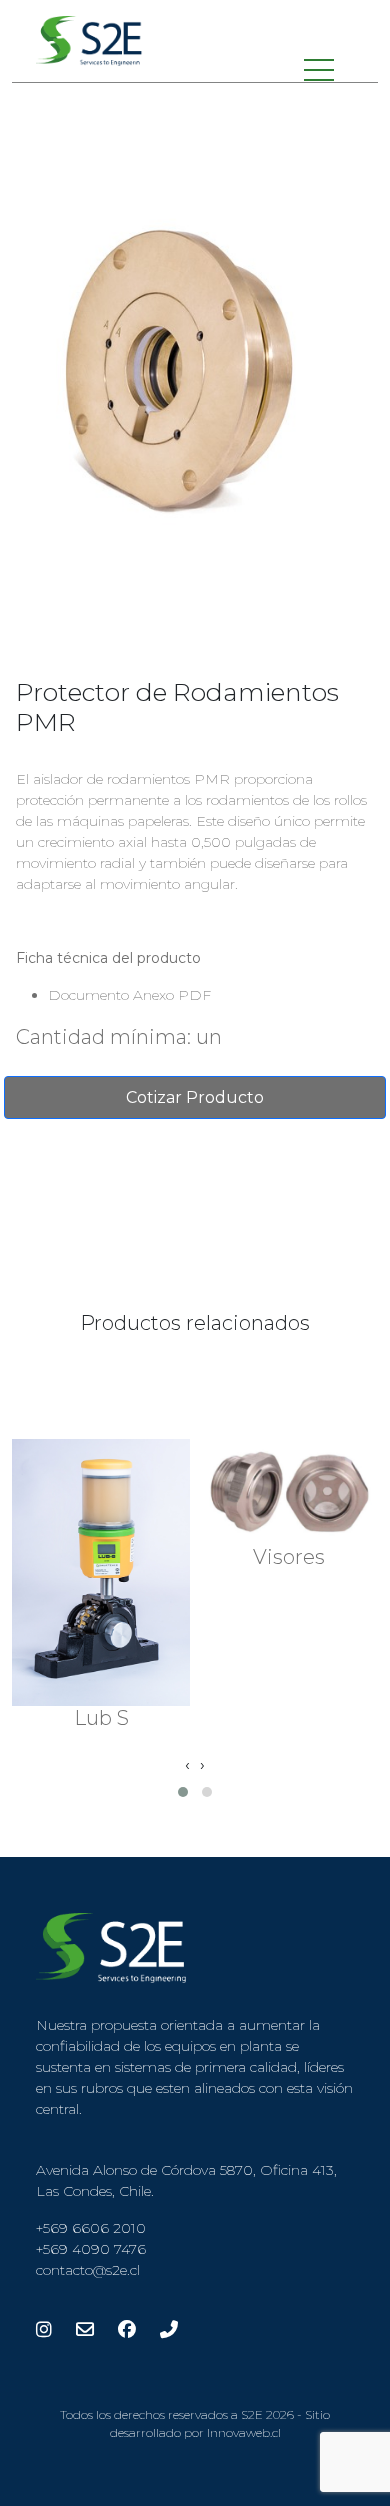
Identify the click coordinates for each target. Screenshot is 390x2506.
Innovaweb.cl (244, 2432)
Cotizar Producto (195, 1097)
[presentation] (187, 1765)
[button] (183, 1792)
